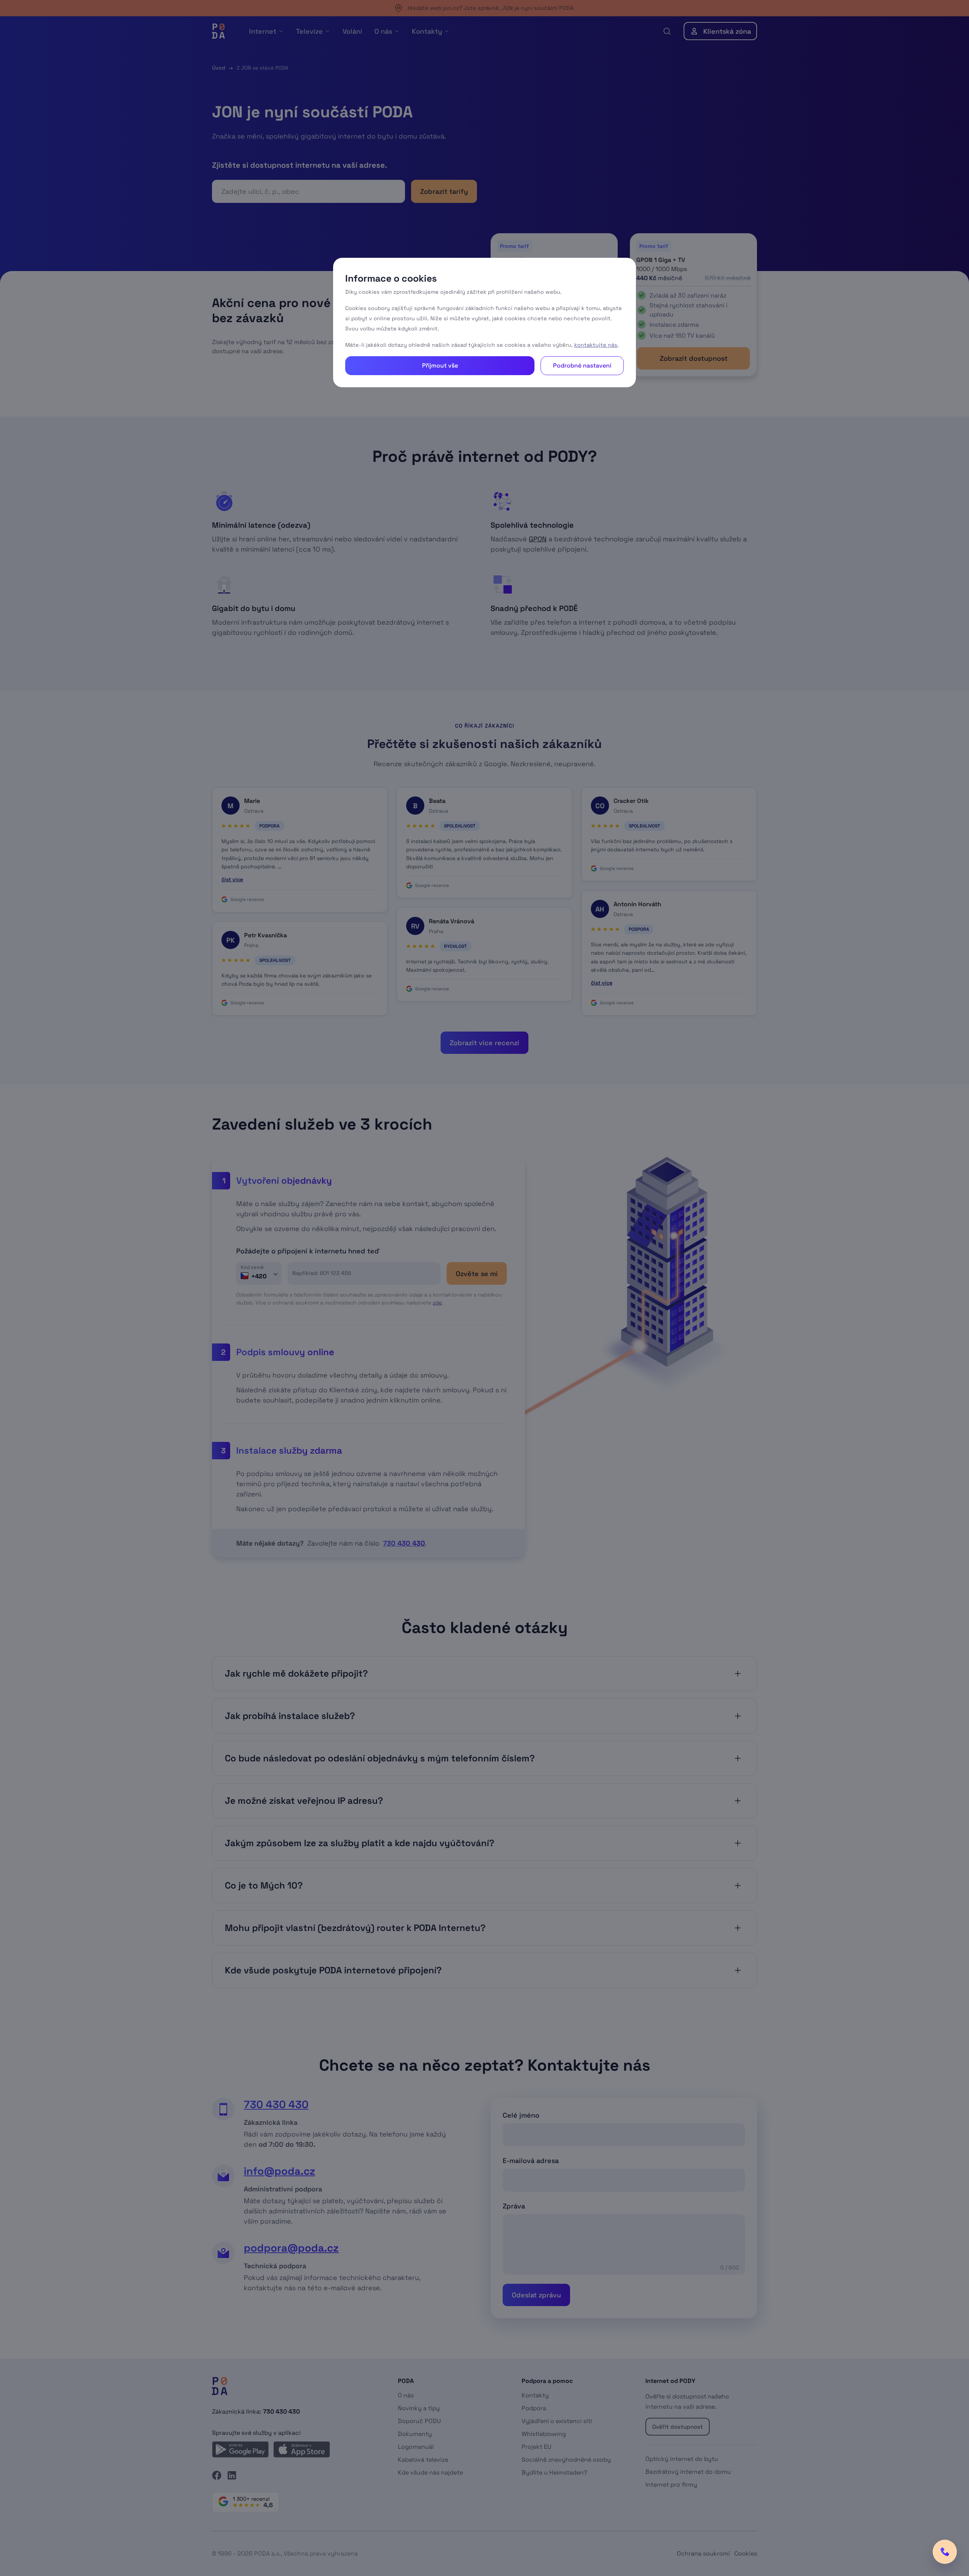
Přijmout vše (440, 365)
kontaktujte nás (596, 345)
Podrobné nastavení (582, 365)
